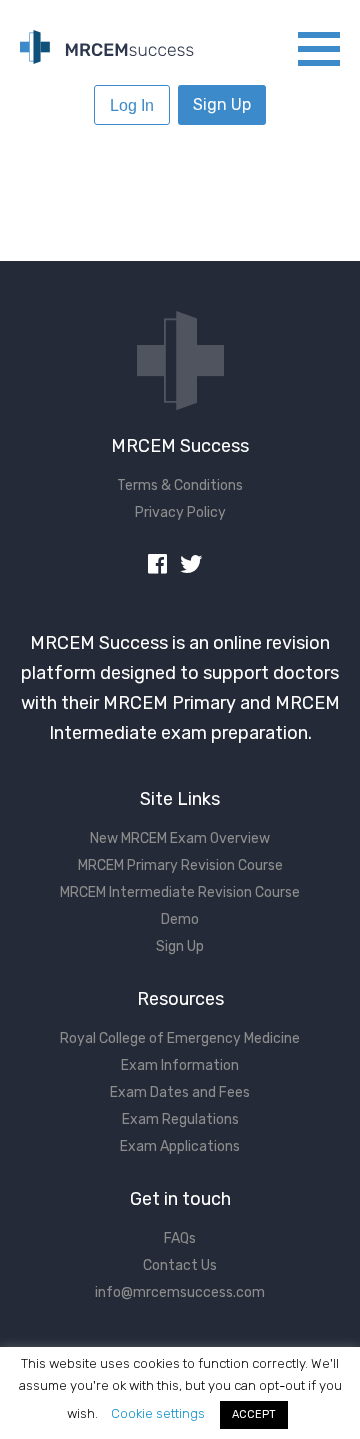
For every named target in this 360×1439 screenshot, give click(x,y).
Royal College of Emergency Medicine (180, 1038)
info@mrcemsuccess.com (180, 1292)
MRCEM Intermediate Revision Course (180, 892)
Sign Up (222, 104)
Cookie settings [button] (158, 1413)
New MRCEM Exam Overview (180, 838)
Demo (180, 919)
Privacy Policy (180, 512)
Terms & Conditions (180, 485)
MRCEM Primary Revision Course (180, 865)
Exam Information (180, 1065)
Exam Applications (180, 1146)
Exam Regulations (180, 1119)
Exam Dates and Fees (180, 1092)
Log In (132, 105)
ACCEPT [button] (254, 1414)
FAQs (180, 1238)
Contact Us (180, 1265)
